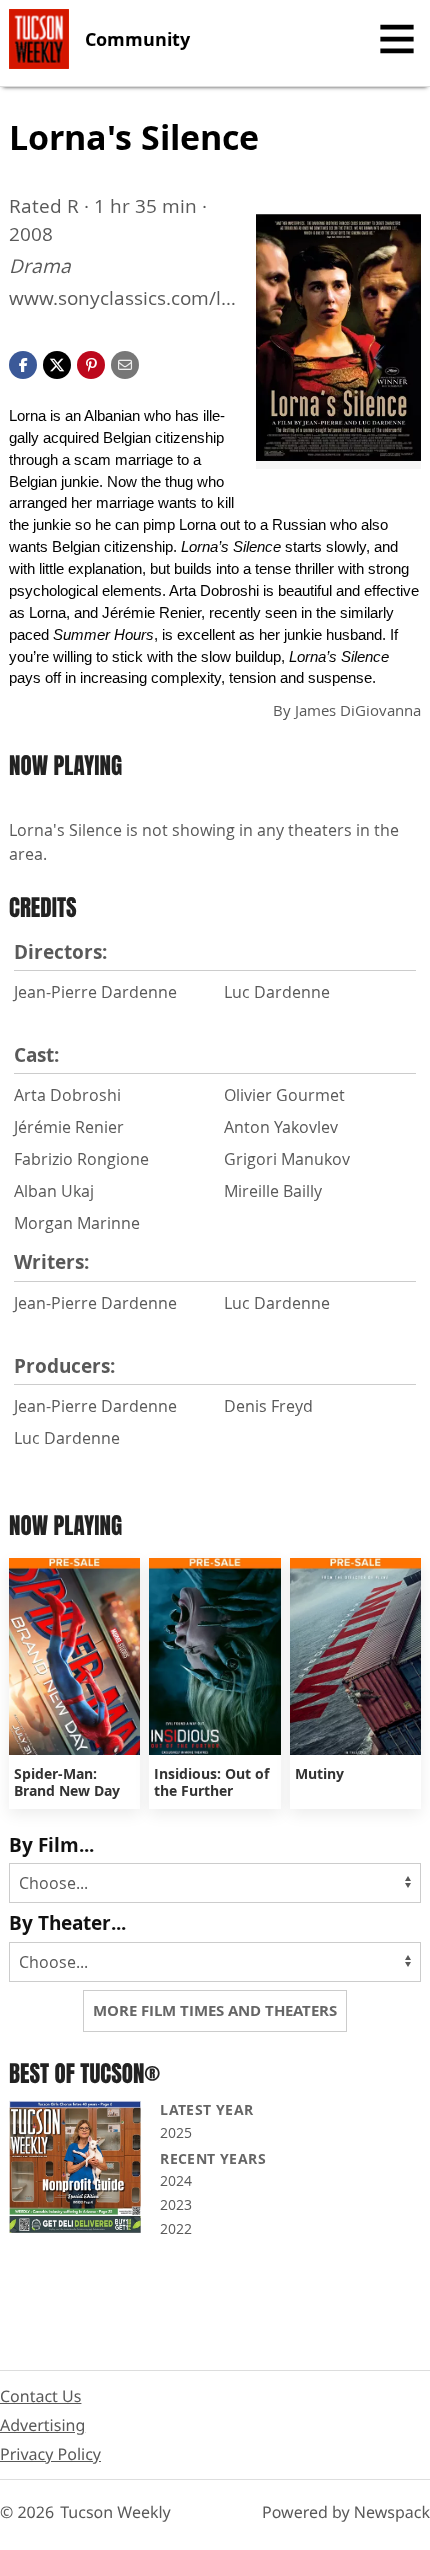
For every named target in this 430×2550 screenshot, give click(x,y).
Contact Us (40, 2396)
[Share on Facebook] (23, 363)
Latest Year (206, 2109)
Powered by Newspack (346, 2512)
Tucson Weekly (115, 2512)
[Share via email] (125, 363)
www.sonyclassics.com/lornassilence (120, 298)
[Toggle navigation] (397, 39)
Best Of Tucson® (84, 2073)
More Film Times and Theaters (215, 2010)
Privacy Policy (50, 2454)
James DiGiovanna (358, 710)
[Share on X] (57, 363)
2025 (176, 2132)
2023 (176, 2204)
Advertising (42, 2425)
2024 (176, 2180)
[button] (91, 363)
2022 (176, 2228)
